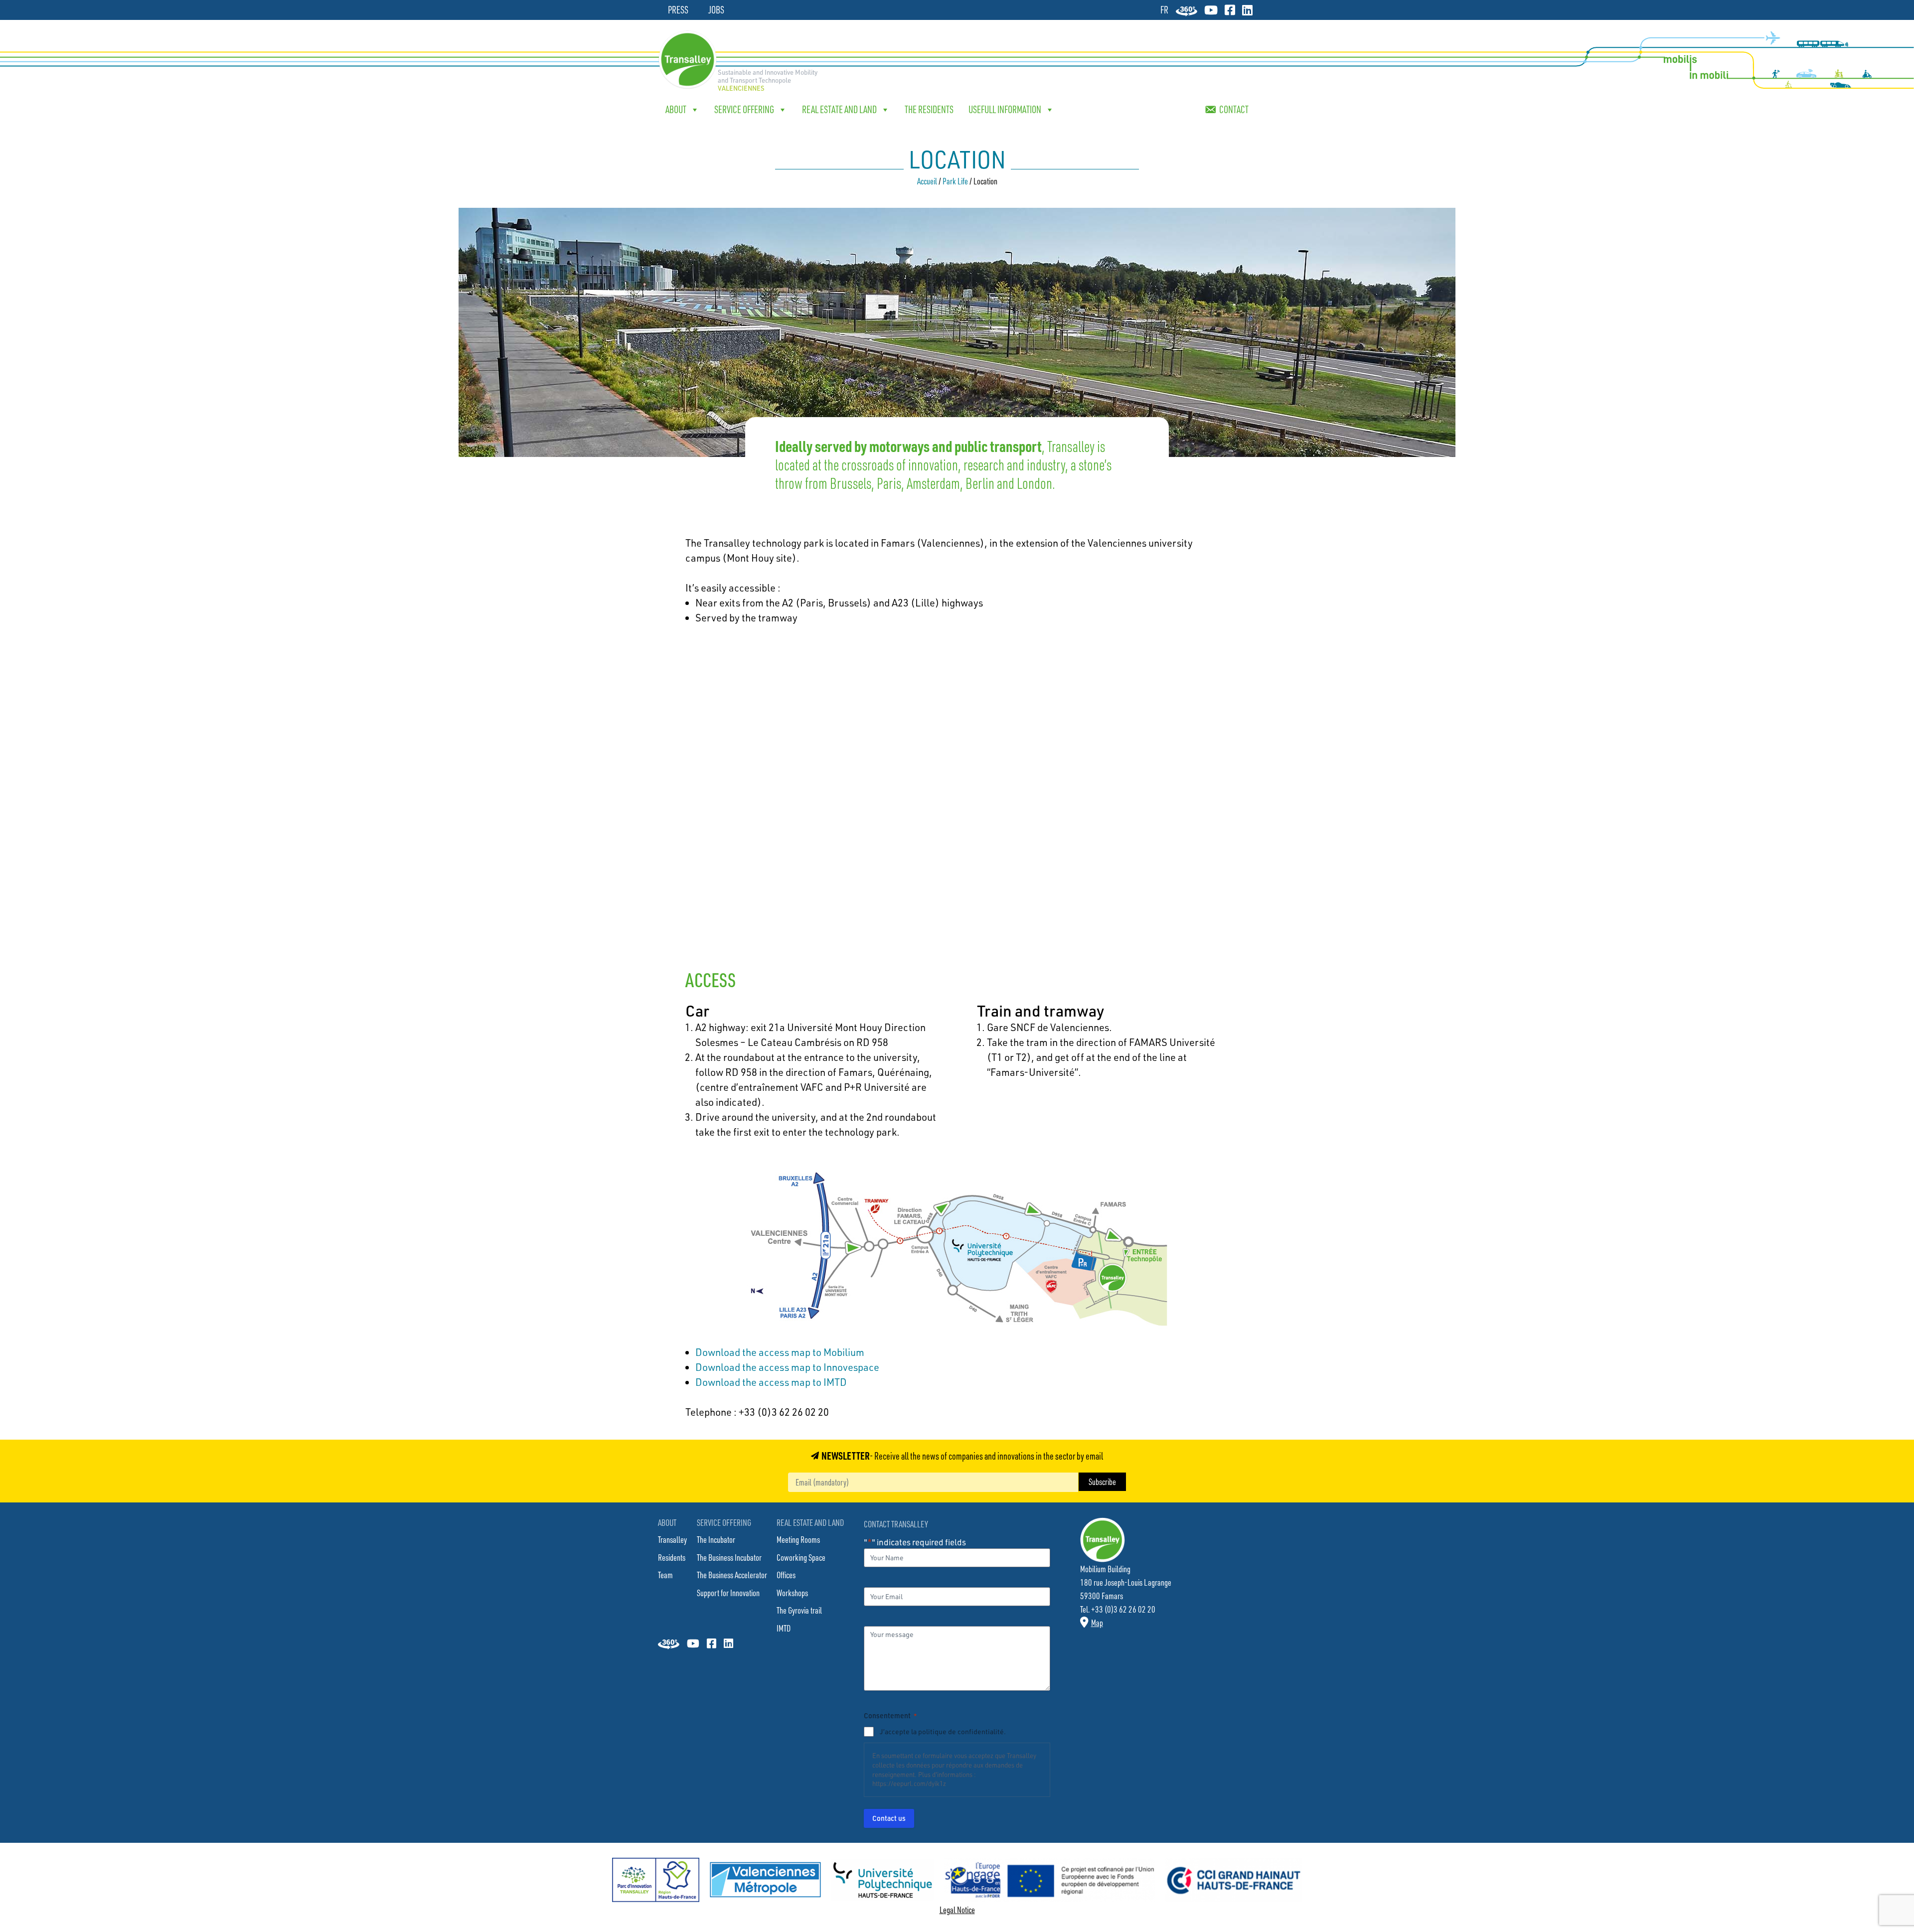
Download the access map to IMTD (771, 1382)
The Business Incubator (729, 1557)
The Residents (929, 109)
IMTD (784, 1628)
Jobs (716, 10)
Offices (786, 1575)
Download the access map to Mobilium (780, 1352)
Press (678, 10)
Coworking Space (801, 1557)
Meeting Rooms (798, 1539)
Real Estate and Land (839, 109)
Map (1097, 1623)
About (676, 109)
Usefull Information (1005, 109)
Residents (672, 1557)
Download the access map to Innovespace (787, 1367)
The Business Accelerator (732, 1575)
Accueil (927, 181)
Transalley (672, 1539)
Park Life (955, 181)
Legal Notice (957, 1910)
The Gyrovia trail (799, 1610)
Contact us (889, 1818)
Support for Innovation (728, 1593)
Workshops (792, 1593)
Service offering (744, 109)
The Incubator (716, 1539)
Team (665, 1575)
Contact (1234, 109)
